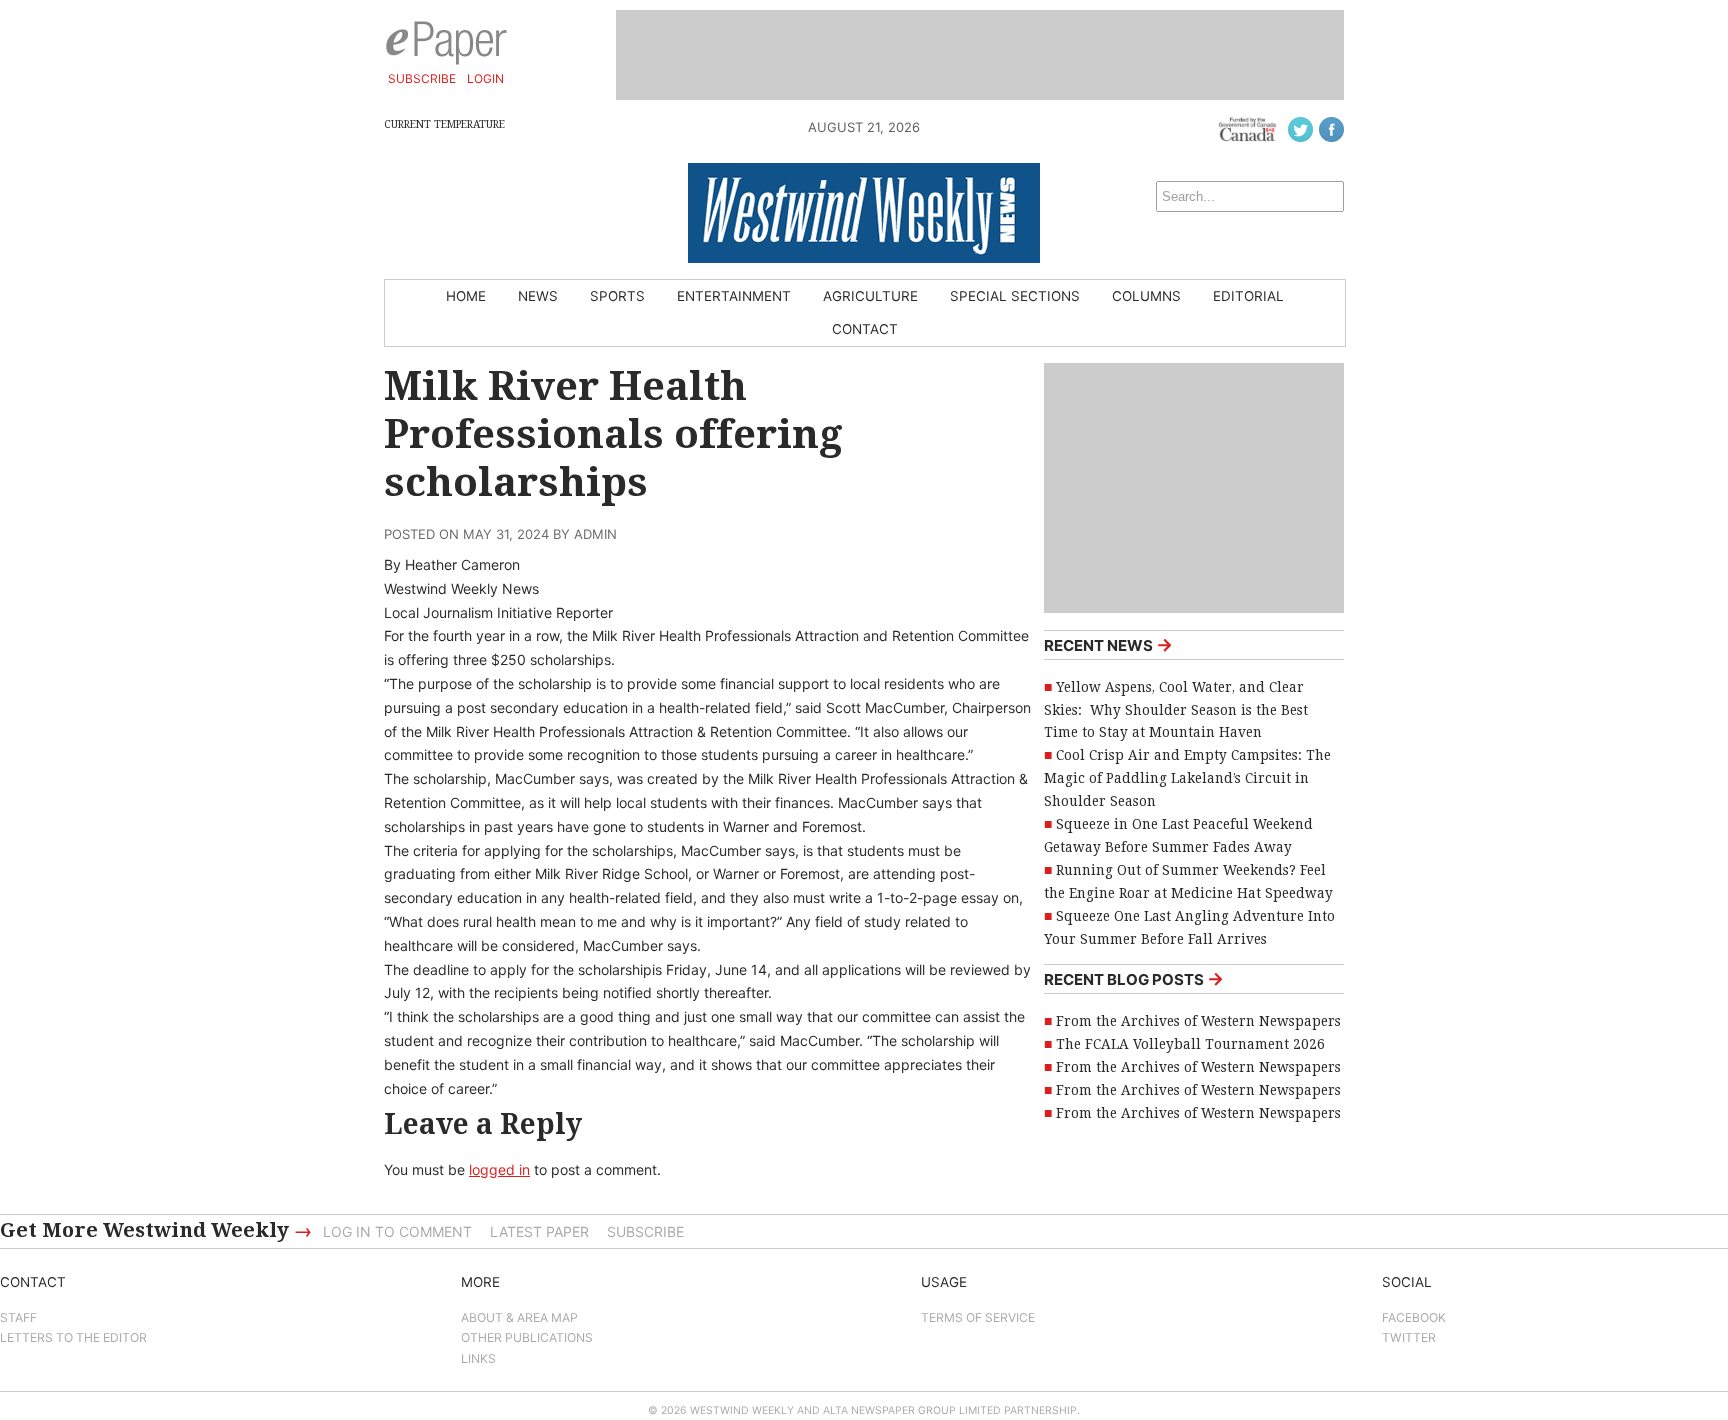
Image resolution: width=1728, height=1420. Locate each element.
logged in (499, 1169)
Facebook (1414, 1317)
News (538, 296)
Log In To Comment (397, 1231)
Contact (865, 329)
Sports (617, 296)
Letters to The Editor (73, 1337)
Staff (18, 1317)
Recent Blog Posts (1134, 978)
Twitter (1409, 1337)
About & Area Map (519, 1317)
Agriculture (870, 296)
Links (478, 1358)
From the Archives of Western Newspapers (1198, 1021)
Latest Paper (539, 1231)
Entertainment (734, 296)
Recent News (1108, 644)
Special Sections (1015, 296)
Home (466, 296)
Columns (1146, 296)
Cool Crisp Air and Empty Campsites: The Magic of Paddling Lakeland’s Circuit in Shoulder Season (1187, 778)
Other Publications (527, 1337)
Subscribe (422, 78)
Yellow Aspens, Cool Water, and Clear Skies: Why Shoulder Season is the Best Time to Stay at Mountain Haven (1176, 710)
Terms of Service (978, 1317)
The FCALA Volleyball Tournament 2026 (1190, 1044)
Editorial (1248, 296)
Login (485, 78)
